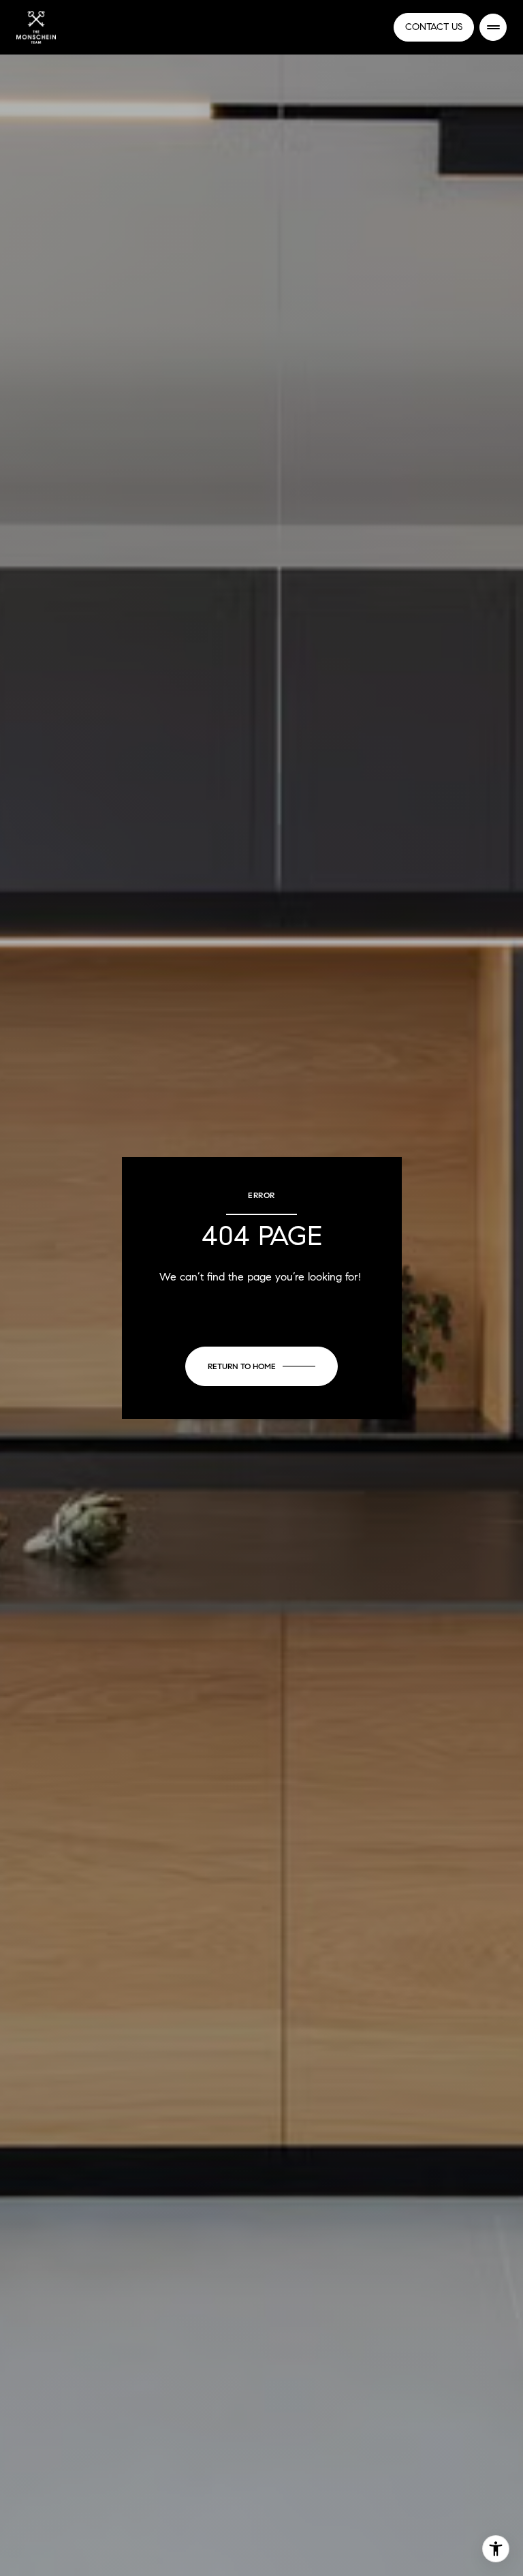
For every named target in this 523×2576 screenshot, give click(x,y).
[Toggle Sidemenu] (493, 27)
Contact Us (434, 27)
